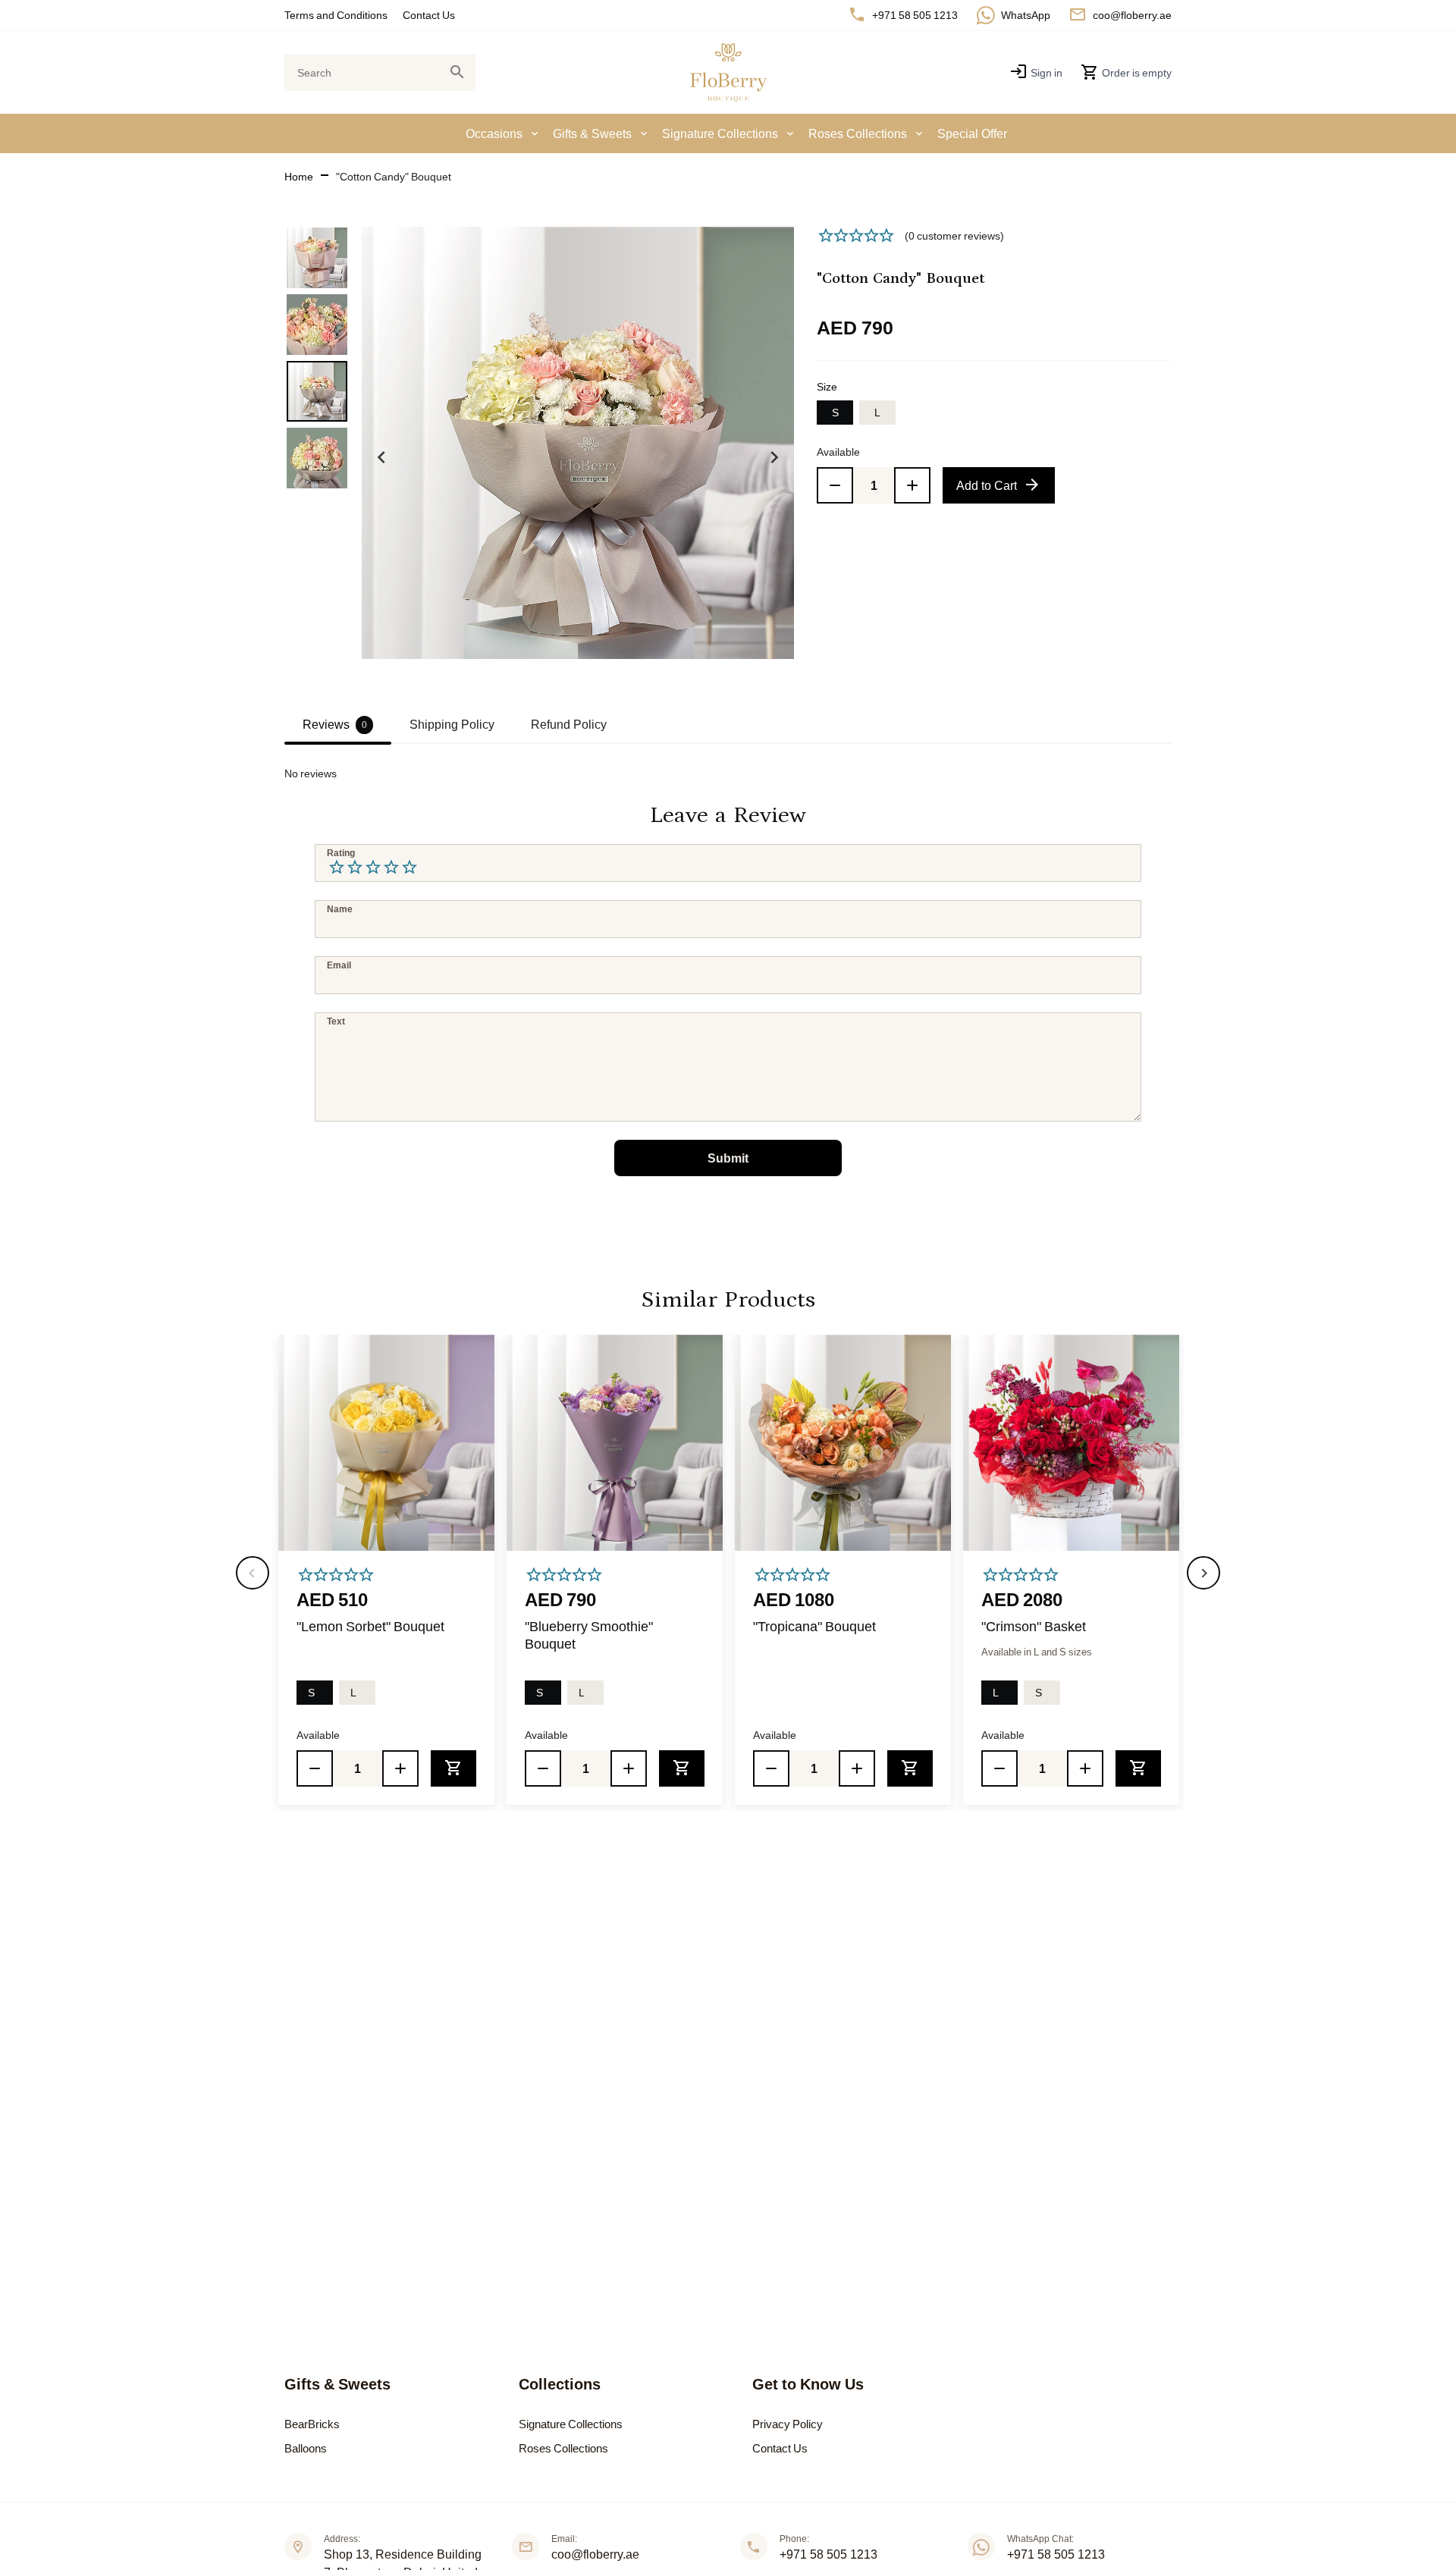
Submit (728, 1158)
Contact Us (429, 15)
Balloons (306, 2448)
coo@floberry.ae (1132, 15)
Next (774, 457)
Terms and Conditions (336, 15)
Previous (381, 457)
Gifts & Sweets (592, 133)
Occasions (494, 133)
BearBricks (312, 2424)
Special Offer (972, 133)
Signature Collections (720, 133)
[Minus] (835, 485)
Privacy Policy (788, 2424)
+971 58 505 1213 (828, 2554)
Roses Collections (858, 133)
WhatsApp (1026, 15)
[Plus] (912, 485)
